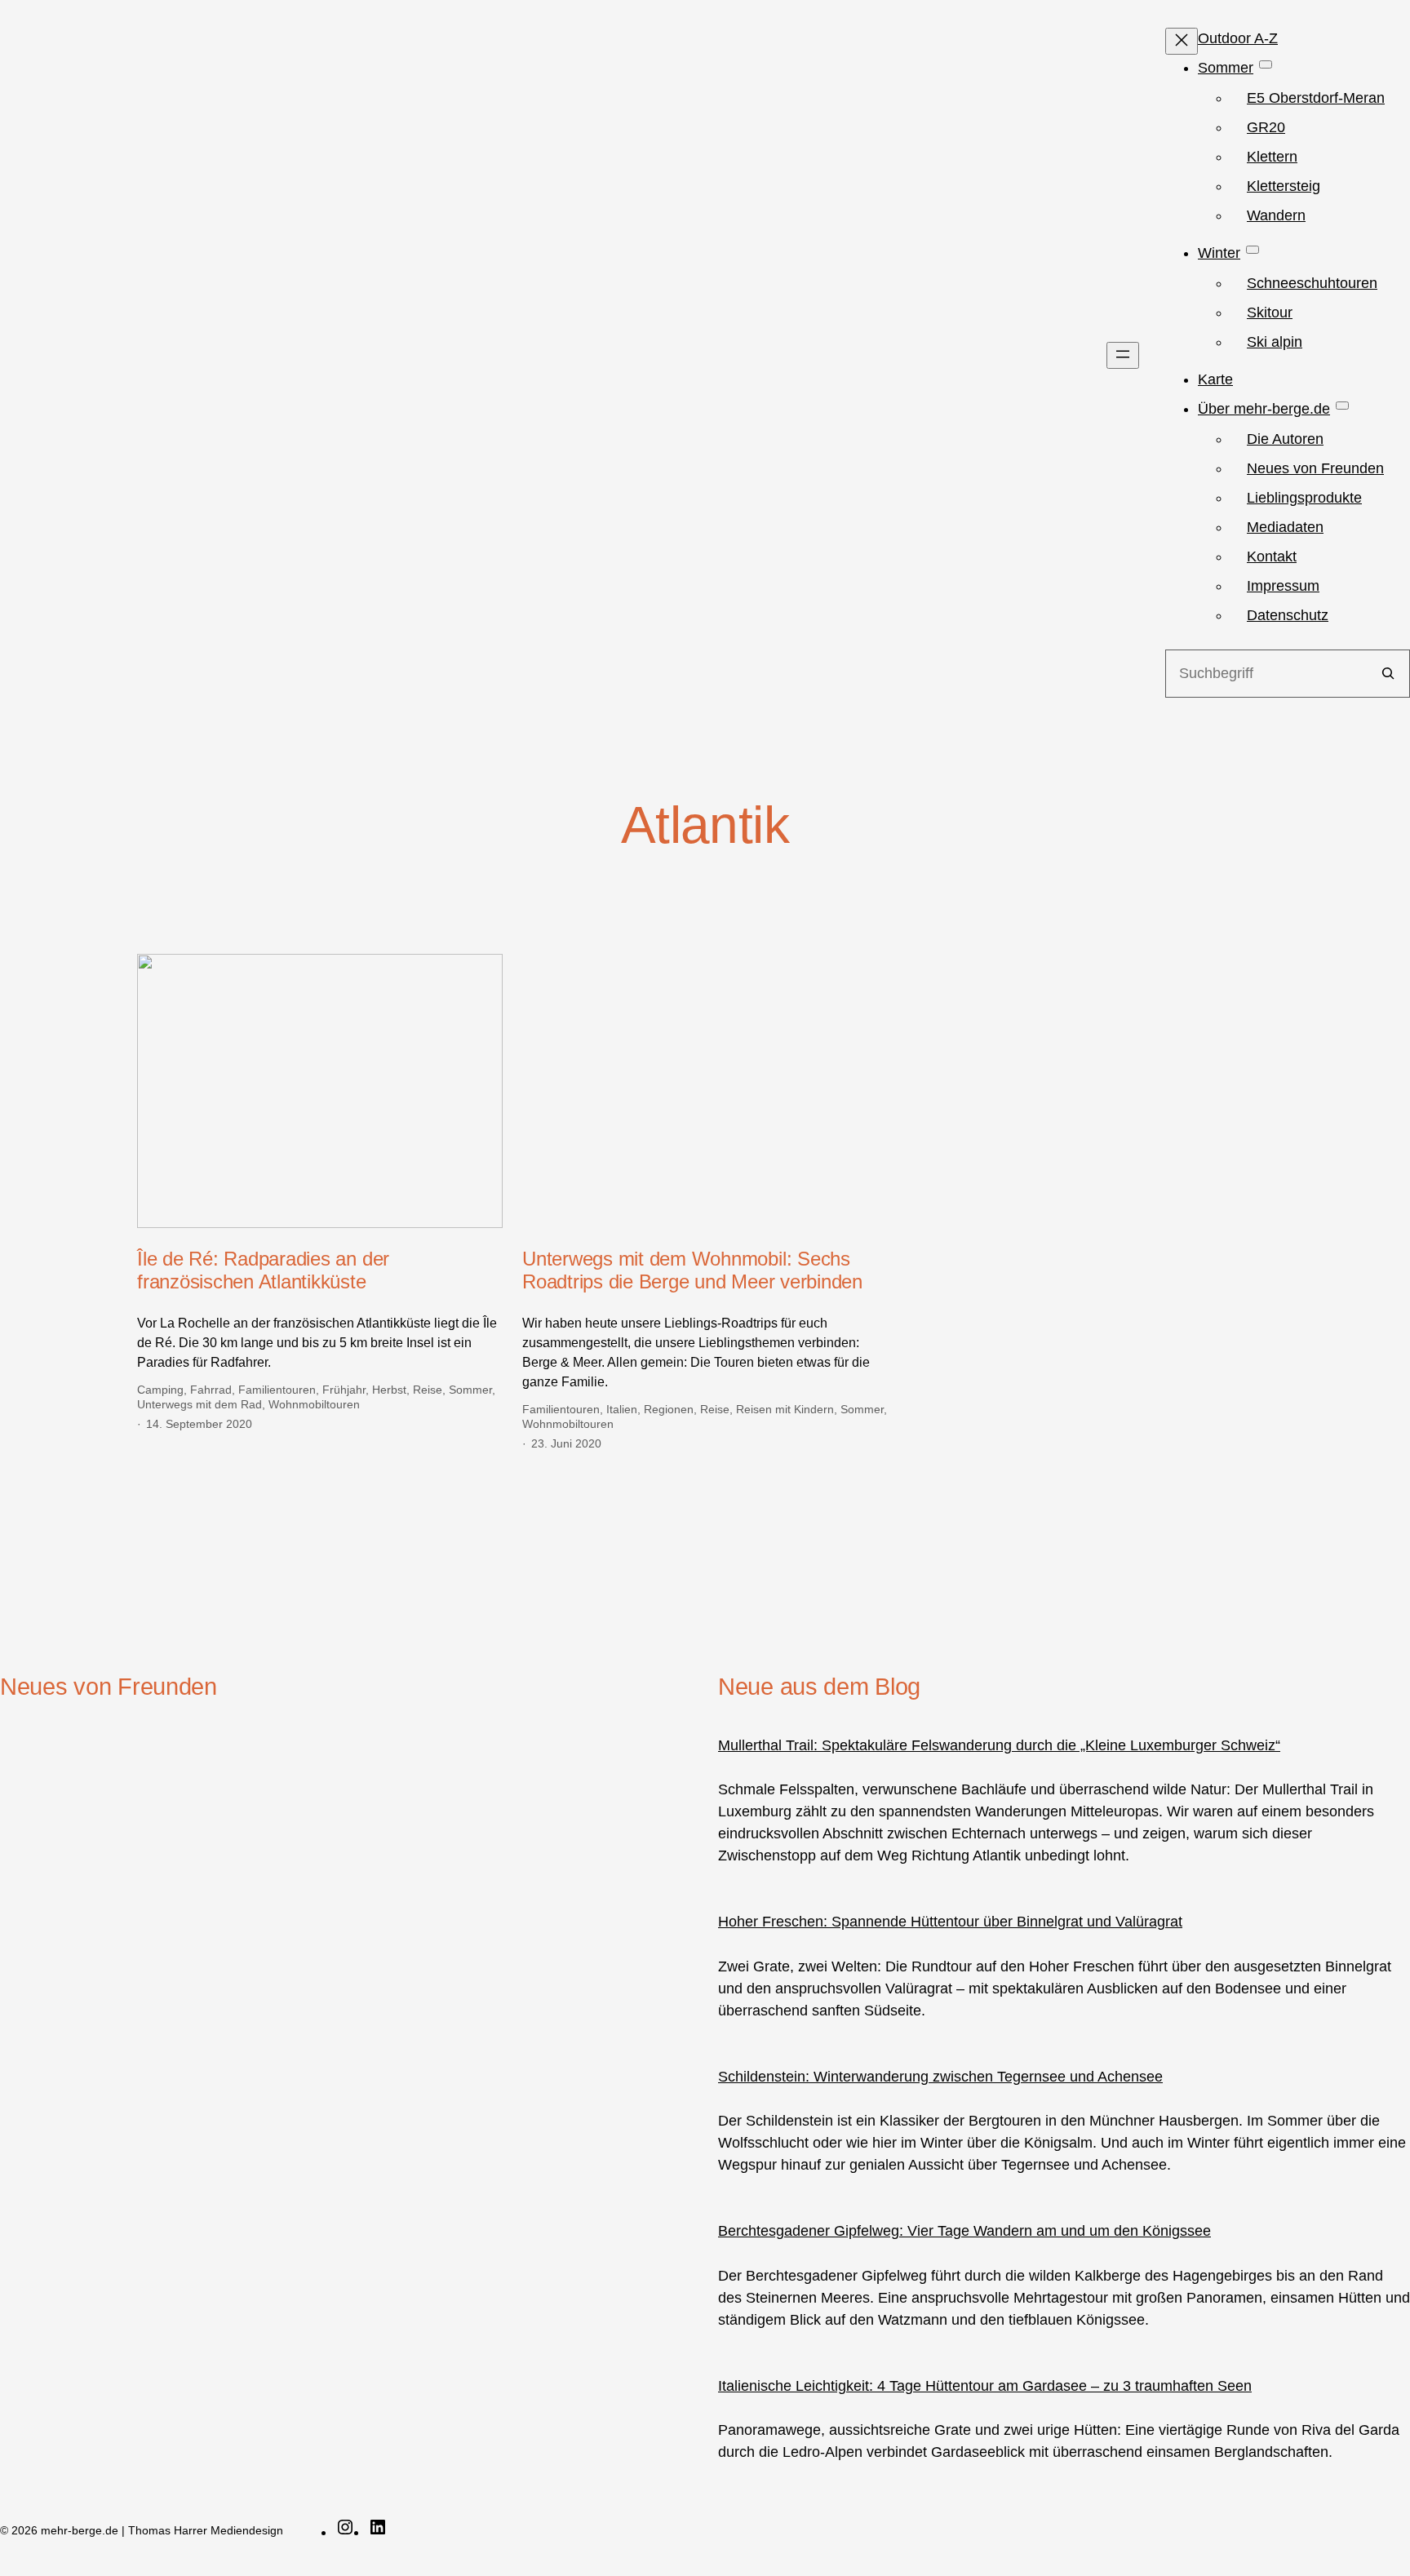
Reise (428, 1390)
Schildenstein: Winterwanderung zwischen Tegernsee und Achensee (940, 2077)
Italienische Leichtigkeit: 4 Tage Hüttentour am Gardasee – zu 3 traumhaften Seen (985, 2386)
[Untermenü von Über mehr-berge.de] (1342, 406)
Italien (622, 1409)
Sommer (470, 1390)
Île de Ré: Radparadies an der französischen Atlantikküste (263, 1270)
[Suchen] (1388, 674)
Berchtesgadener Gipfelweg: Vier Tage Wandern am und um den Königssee (964, 2231)
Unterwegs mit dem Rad (200, 1404)
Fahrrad (211, 1390)
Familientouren (277, 1390)
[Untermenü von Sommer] (1266, 64)
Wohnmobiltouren (314, 1404)
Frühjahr (344, 1390)
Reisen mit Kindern (785, 1409)
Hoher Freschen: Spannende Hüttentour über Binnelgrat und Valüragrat (950, 1922)
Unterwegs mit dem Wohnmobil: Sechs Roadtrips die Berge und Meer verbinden (692, 1270)
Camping (160, 1390)
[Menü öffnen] (1123, 355)
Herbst (389, 1390)
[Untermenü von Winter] (1253, 250)
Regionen (669, 1409)
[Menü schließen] (1182, 41)
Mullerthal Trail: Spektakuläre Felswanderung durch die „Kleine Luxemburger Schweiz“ (999, 1745)
